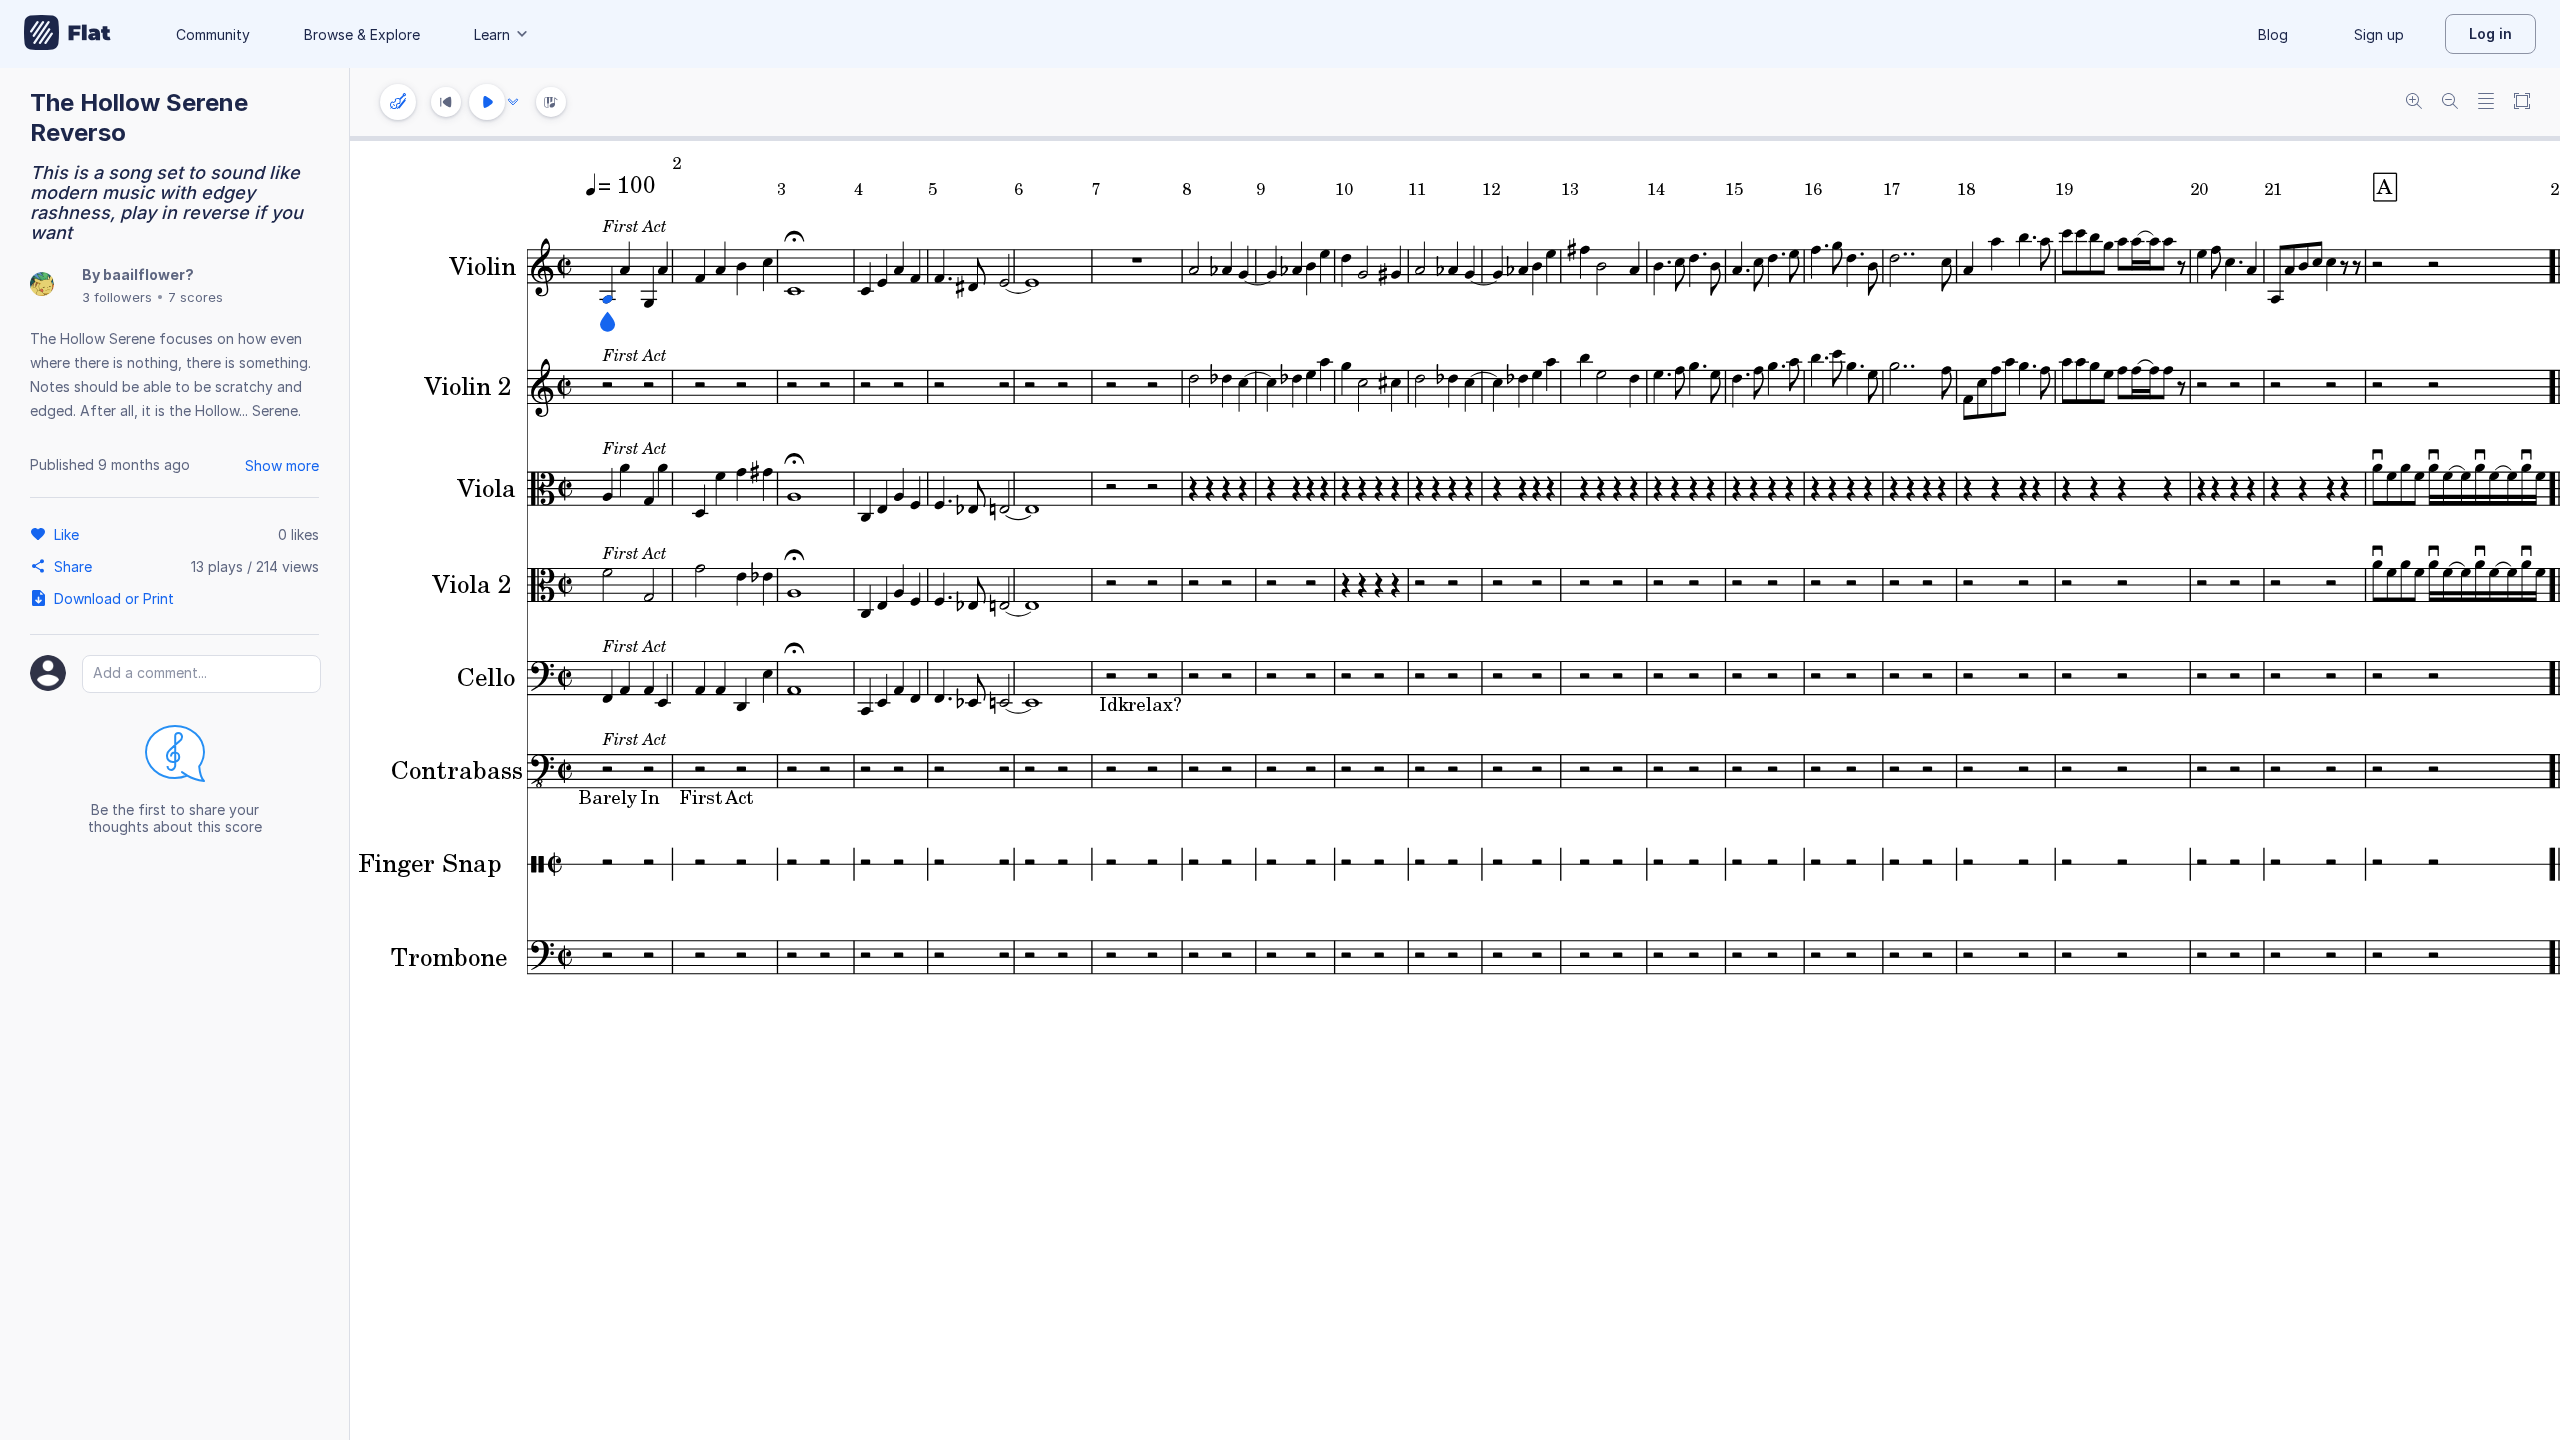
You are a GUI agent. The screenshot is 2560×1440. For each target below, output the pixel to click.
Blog (2273, 34)
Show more (282, 465)
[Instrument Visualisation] (551, 102)
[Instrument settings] (398, 102)
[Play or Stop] (487, 102)
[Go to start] (446, 102)
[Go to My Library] (67, 34)
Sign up (2379, 34)
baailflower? (148, 274)
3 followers (117, 297)
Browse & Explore (362, 34)
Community (213, 34)
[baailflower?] (42, 285)
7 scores (195, 297)
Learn (492, 34)
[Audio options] (513, 102)
